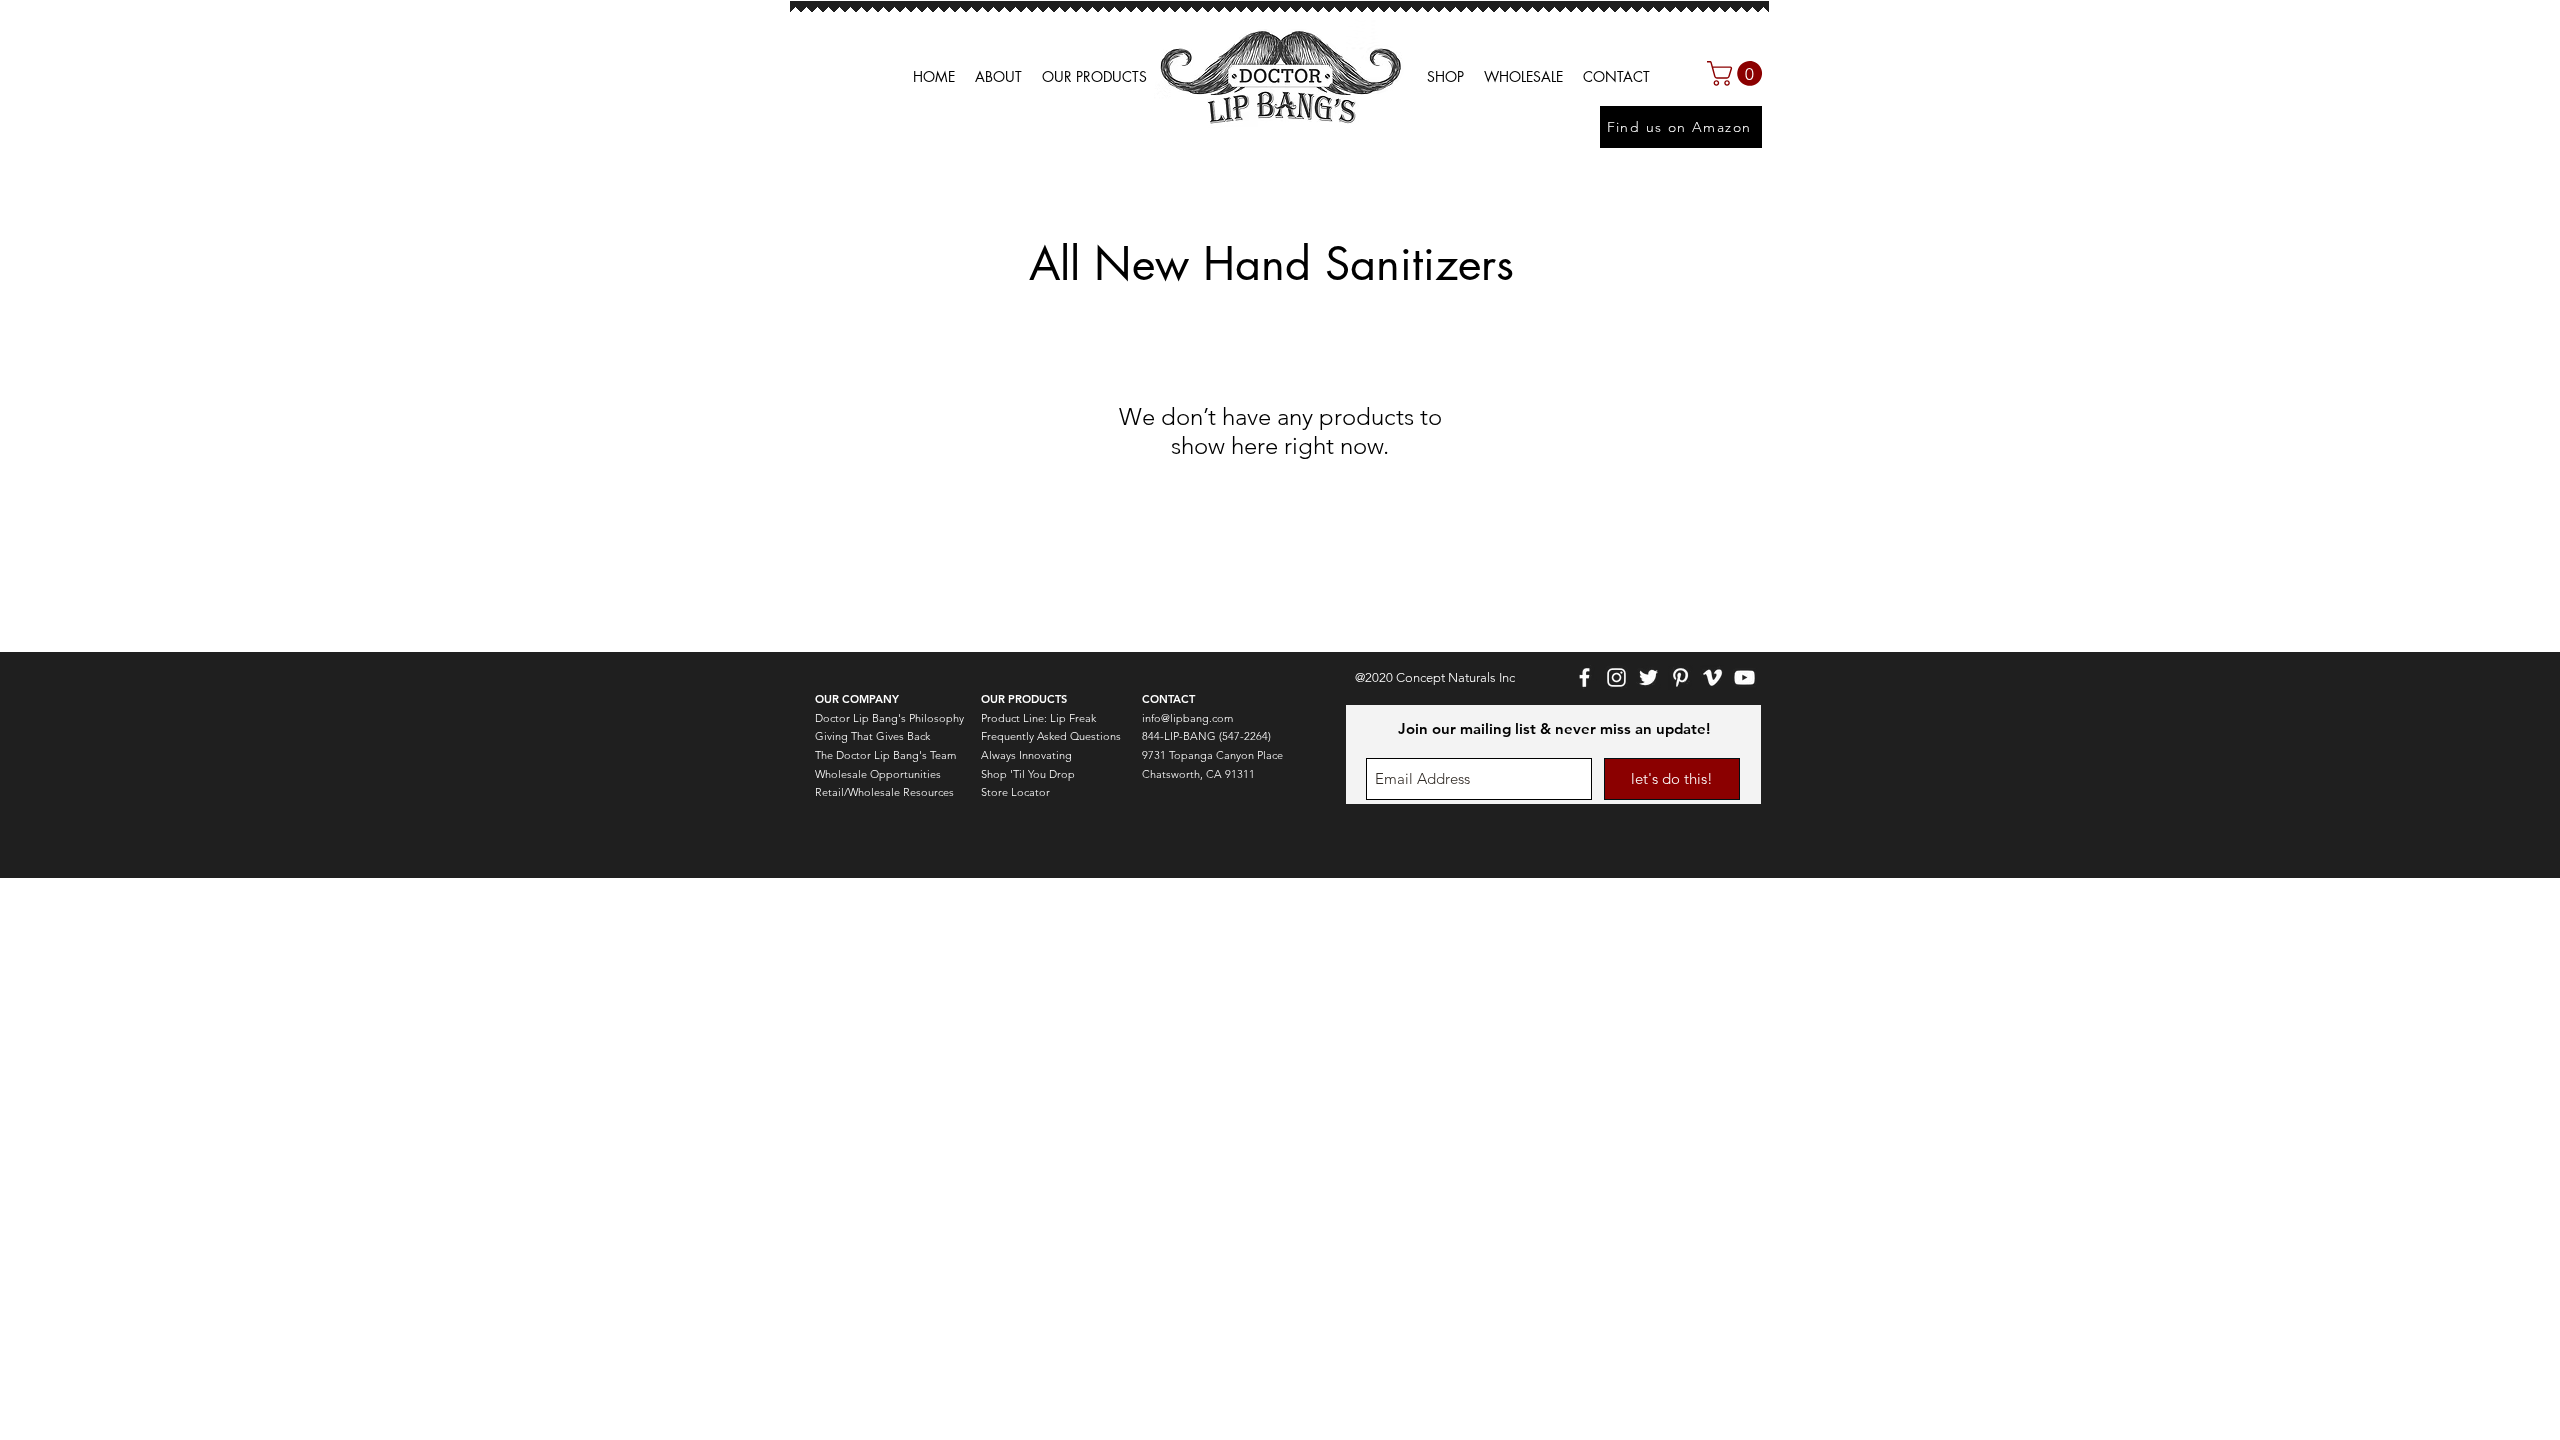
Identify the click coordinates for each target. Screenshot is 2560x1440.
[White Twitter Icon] (1648, 677)
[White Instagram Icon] (1616, 677)
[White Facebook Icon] (1584, 677)
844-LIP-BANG (1179, 736)
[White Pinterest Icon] (1680, 677)
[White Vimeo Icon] (1712, 677)
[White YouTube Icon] (1744, 677)
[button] (1523, 77)
